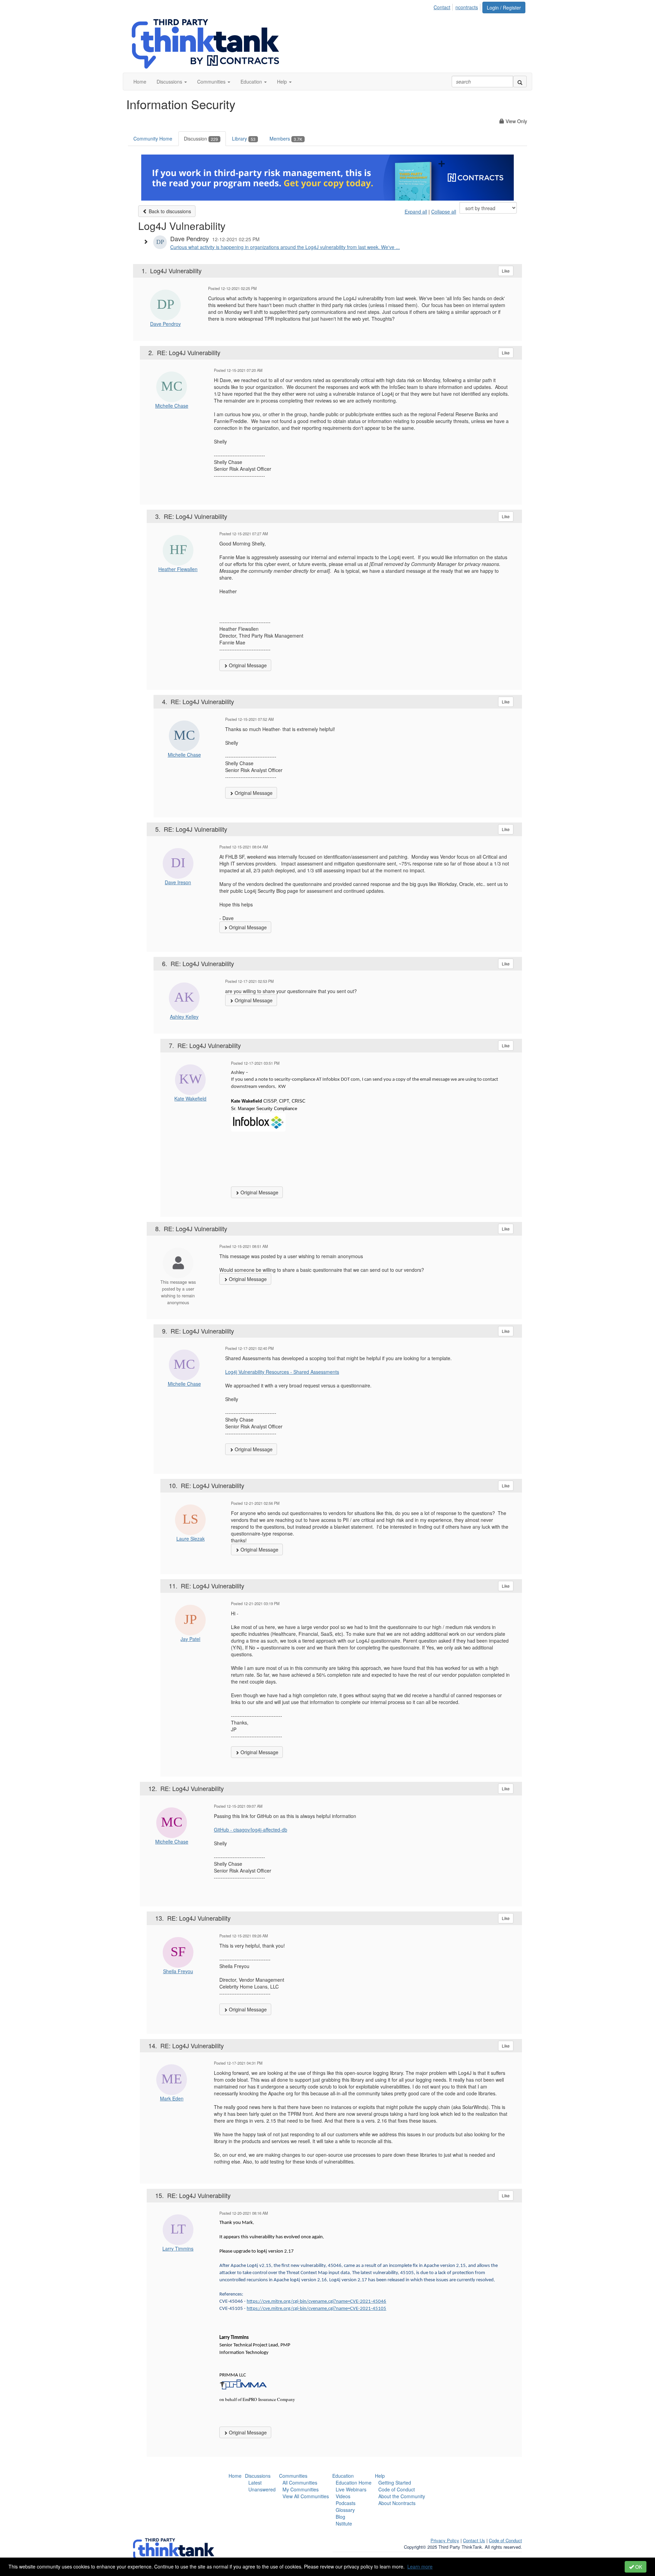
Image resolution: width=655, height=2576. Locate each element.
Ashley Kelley (184, 1017)
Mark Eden (172, 2098)
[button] (172, 82)
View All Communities (306, 2496)
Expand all (416, 212)
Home (235, 2476)
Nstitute (344, 2523)
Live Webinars (351, 2489)
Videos (343, 2496)
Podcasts (346, 2503)
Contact (442, 7)
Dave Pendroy (165, 324)
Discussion (201, 139)
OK (638, 2567)
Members (286, 139)
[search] (520, 82)
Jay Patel (190, 1639)
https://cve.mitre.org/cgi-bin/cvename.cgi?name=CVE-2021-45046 (316, 2302)
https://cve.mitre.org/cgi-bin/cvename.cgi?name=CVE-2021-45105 (316, 2309)
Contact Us (474, 2540)
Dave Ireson (178, 882)
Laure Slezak (191, 1539)
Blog (340, 2517)
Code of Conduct (397, 2489)
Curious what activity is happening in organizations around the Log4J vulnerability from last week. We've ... (285, 247)
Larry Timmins (178, 2248)
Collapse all (444, 212)
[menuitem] (444, 6)
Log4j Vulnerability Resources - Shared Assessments (282, 1372)
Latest (255, 2483)
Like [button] (506, 271)
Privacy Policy (445, 2540)
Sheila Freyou (178, 1971)
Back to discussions (169, 211)
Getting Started (395, 2483)
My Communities (301, 2489)
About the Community (402, 2496)
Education (343, 2476)
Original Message (247, 665)
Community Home (153, 139)
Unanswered (262, 2489)
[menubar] (458, 6)
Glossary (345, 2510)
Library (244, 139)
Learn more (420, 2566)
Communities (293, 2476)
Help (380, 2476)
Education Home (354, 2483)
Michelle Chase (172, 406)
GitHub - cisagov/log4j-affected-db (251, 1830)
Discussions (258, 2476)
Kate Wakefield (190, 1098)
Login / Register (504, 8)
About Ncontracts (397, 2503)
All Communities (300, 2483)
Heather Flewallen (178, 569)
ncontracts (467, 7)
